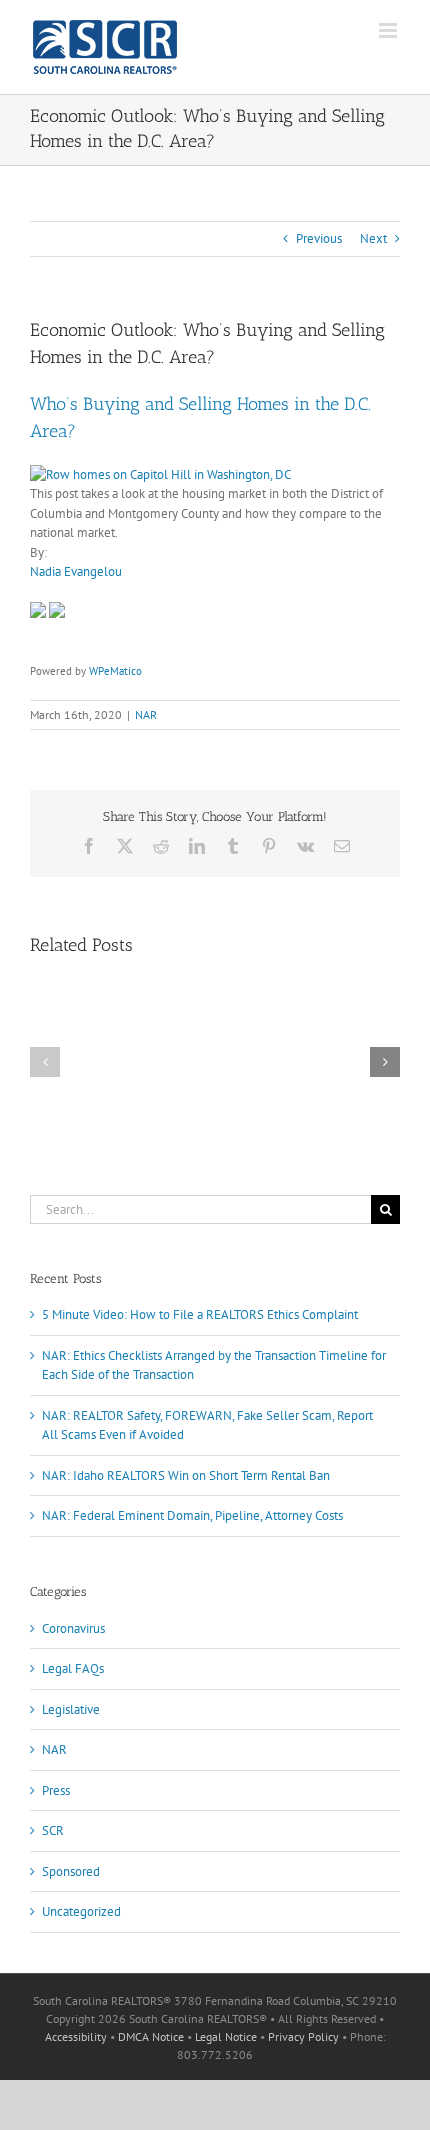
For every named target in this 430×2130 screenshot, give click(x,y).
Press (56, 1790)
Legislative (71, 1709)
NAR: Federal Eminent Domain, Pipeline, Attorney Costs (192, 1515)
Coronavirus (73, 1628)
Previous (319, 238)
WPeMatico (115, 671)
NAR (146, 714)
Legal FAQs (73, 1668)
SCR (53, 1830)
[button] (45, 1062)
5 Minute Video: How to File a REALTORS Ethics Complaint (200, 1314)
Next (373, 238)
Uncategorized (81, 1911)
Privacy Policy (303, 2036)
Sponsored (71, 1871)
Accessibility (76, 2036)
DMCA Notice (151, 2036)
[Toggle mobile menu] (389, 30)
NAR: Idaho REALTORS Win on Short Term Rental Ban (186, 1475)
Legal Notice (226, 2036)
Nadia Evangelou (76, 571)
